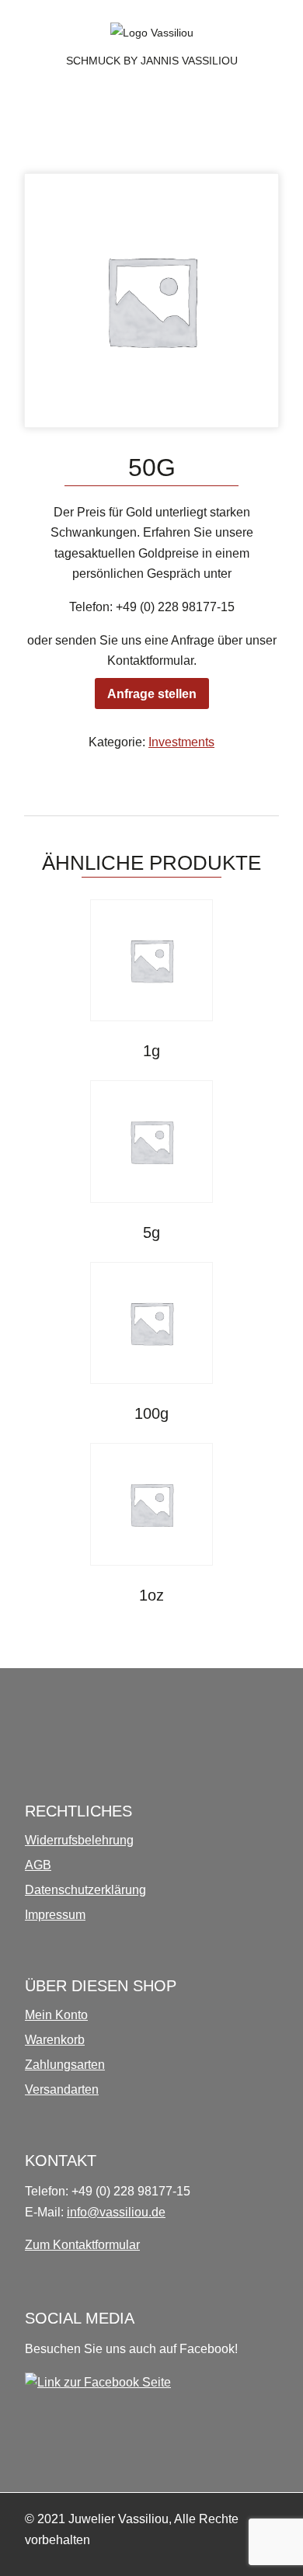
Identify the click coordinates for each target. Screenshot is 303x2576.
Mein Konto (56, 2015)
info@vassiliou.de (116, 2212)
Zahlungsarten (65, 2065)
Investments (181, 742)
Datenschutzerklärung (85, 1890)
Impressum (55, 1915)
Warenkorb (55, 2040)
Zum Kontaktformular (82, 2245)
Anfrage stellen (152, 694)
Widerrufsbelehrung (79, 1840)
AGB (38, 1865)
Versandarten (62, 2089)
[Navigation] (34, 108)
